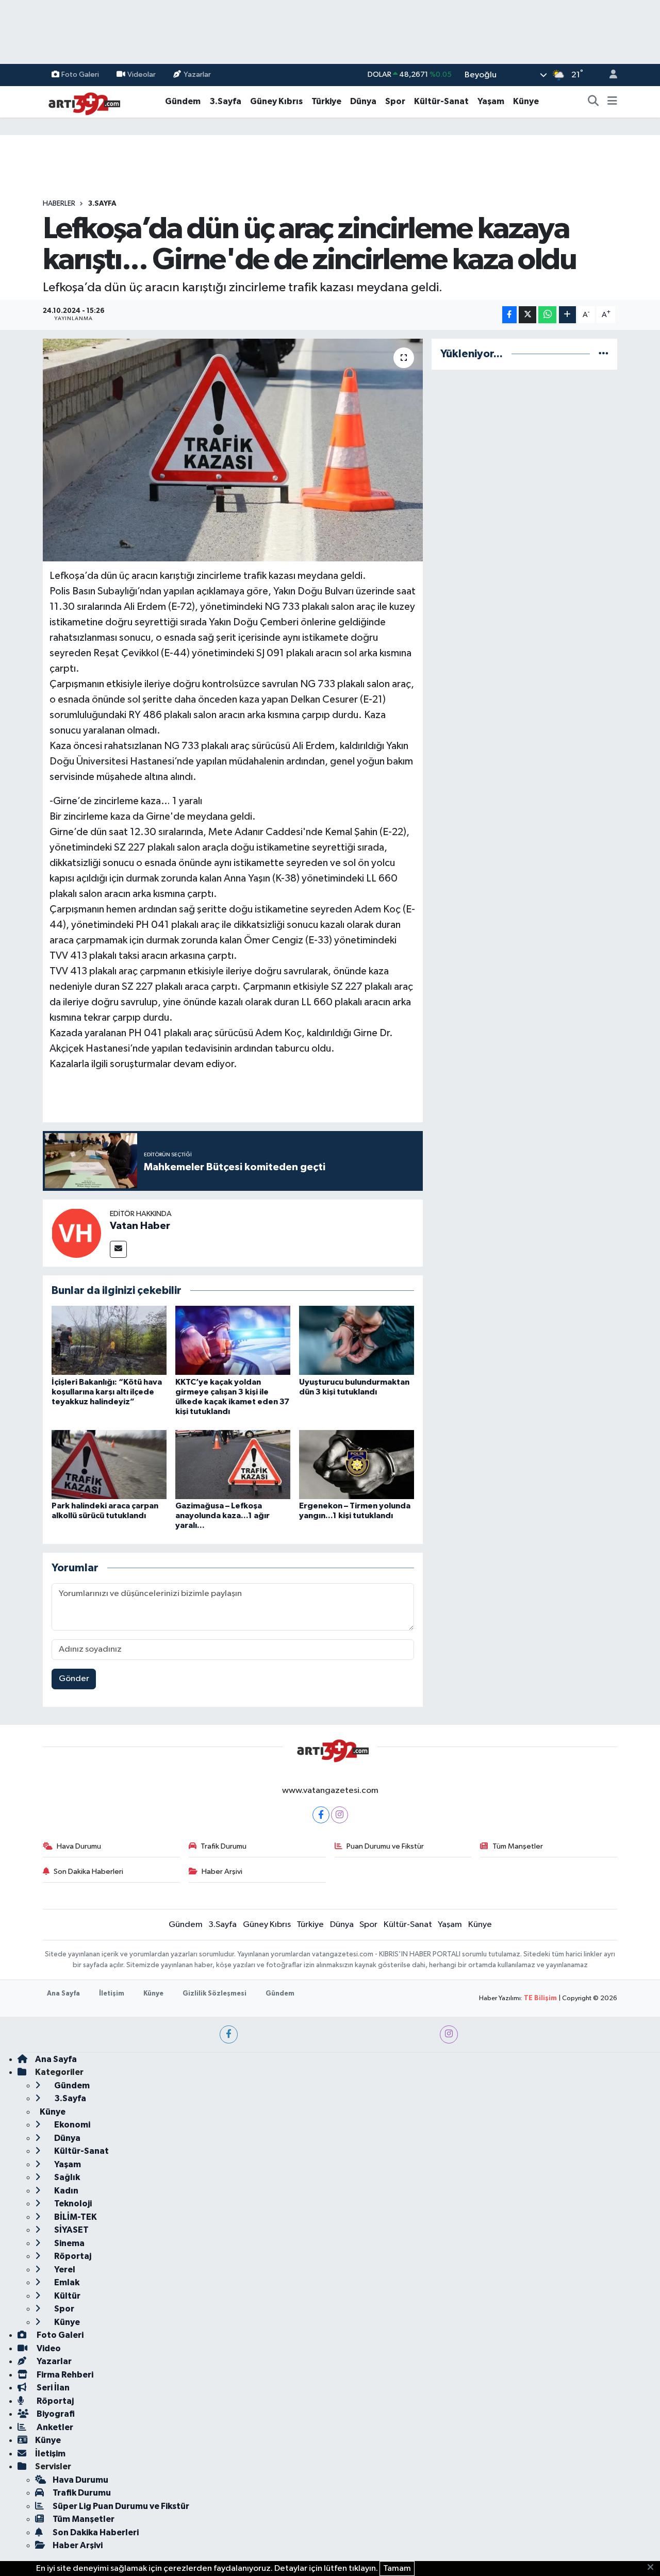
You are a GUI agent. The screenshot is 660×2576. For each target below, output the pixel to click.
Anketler (54, 2427)
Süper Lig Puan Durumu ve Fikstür (121, 2506)
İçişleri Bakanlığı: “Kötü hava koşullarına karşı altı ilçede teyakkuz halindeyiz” (107, 1392)
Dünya (363, 101)
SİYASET (71, 2230)
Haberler (59, 204)
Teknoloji (72, 2204)
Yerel (64, 2270)
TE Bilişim (540, 1998)
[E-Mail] (118, 1249)
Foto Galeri (80, 74)
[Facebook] (321, 1815)
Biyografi (55, 2414)
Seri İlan (52, 2388)
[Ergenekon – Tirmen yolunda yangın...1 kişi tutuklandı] (357, 1464)
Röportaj (72, 2256)
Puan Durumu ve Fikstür (385, 1846)
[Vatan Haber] (76, 1233)
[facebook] (229, 2034)
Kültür (67, 2296)
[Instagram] (340, 1815)
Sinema (69, 2243)
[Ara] (593, 102)
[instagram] (449, 2034)
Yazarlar (197, 74)
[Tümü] (604, 354)
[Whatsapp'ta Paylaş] (547, 315)
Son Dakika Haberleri (88, 1872)
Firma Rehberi (64, 2375)
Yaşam (491, 101)
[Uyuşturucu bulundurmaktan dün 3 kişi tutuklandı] (357, 1340)
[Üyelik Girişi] (609, 75)
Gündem (183, 101)
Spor (395, 101)
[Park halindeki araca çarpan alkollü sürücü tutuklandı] (109, 1464)
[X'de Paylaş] (527, 315)
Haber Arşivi (222, 1872)
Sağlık (66, 2177)
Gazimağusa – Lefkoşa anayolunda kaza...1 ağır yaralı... (222, 1516)
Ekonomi (71, 2125)
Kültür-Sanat (441, 101)
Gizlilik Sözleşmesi (214, 1994)
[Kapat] (654, 2568)
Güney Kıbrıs (276, 101)
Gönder (74, 1679)
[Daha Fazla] (567, 315)
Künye (526, 101)
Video (48, 2348)
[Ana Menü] (612, 102)
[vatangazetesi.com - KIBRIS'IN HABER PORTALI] (81, 101)
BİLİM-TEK (75, 2217)
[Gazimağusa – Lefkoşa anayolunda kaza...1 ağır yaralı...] (233, 1464)
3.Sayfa (225, 101)
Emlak (66, 2282)
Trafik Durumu (224, 1846)
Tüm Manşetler (518, 1846)
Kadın (65, 2191)
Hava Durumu (79, 1846)
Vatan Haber (140, 1226)
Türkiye (326, 101)
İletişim (112, 1994)
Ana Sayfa (63, 1994)
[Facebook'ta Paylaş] (509, 315)
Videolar (142, 74)
